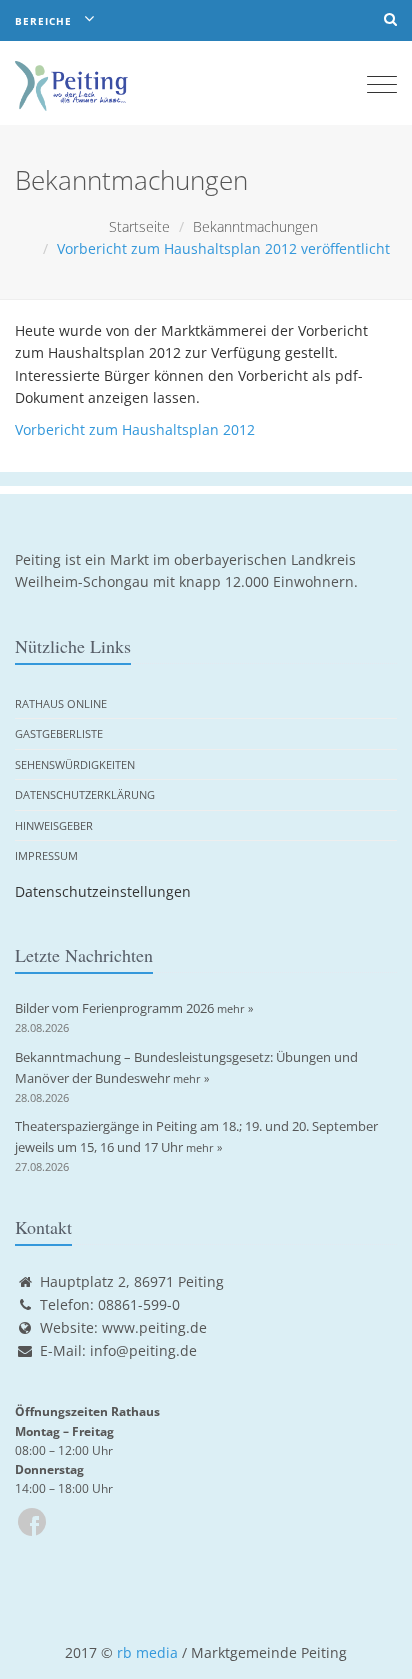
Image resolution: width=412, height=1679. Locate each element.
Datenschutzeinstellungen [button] (103, 891)
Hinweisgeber (54, 825)
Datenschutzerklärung (85, 794)
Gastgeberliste (59, 733)
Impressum (46, 855)
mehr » (235, 1008)
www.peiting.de (154, 1327)
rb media (147, 1652)
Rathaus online (61, 703)
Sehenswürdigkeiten (75, 764)
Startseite (139, 226)
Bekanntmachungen (255, 226)
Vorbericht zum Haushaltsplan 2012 (135, 429)
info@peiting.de (143, 1350)
